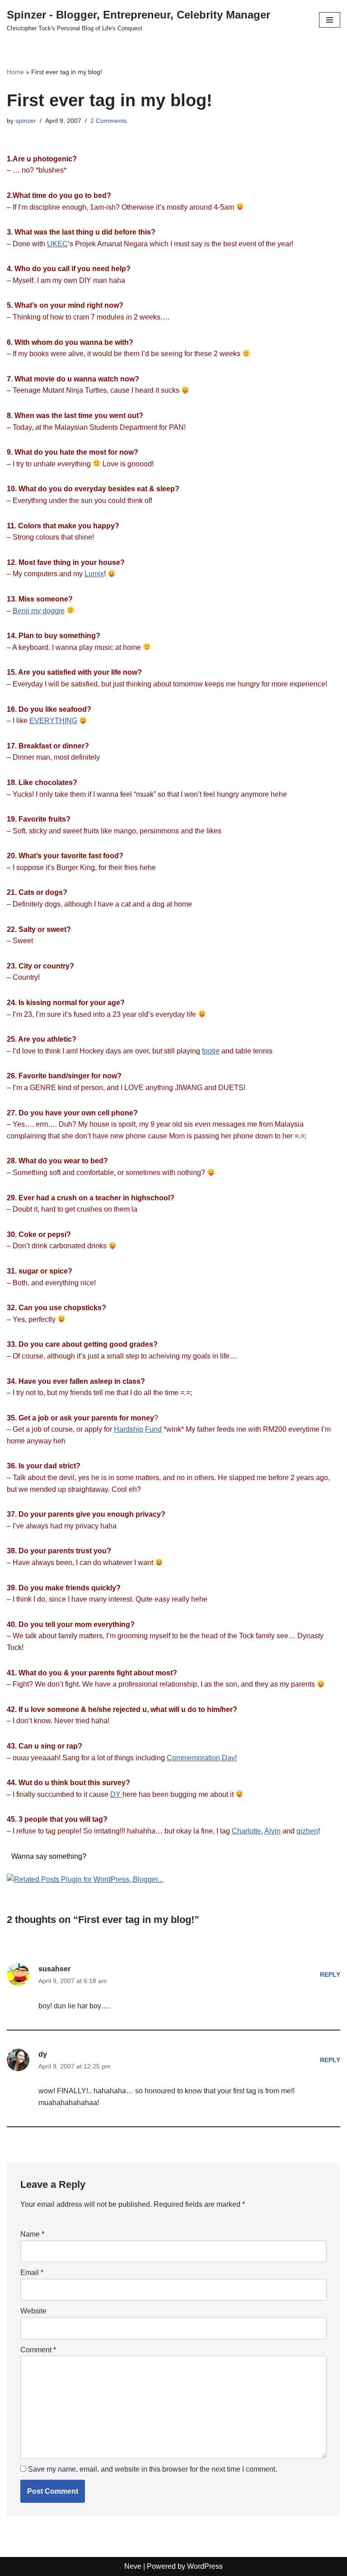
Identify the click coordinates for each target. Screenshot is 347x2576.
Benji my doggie (39, 611)
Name (32, 2234)
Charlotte (246, 1831)
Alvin (272, 1831)
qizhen (307, 1831)
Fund (153, 1429)
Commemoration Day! (202, 1758)
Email (32, 2273)
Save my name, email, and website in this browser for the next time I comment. (152, 2469)
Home (15, 72)
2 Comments (109, 121)
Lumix (94, 574)
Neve (133, 2566)
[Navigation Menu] (330, 20)
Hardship (129, 1429)
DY (116, 1794)
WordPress (205, 2566)
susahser (54, 1969)
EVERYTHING (53, 721)
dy (43, 2054)
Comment (38, 2350)
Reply (330, 1974)
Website (33, 2311)
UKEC (57, 244)
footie (211, 1051)
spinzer (26, 121)
